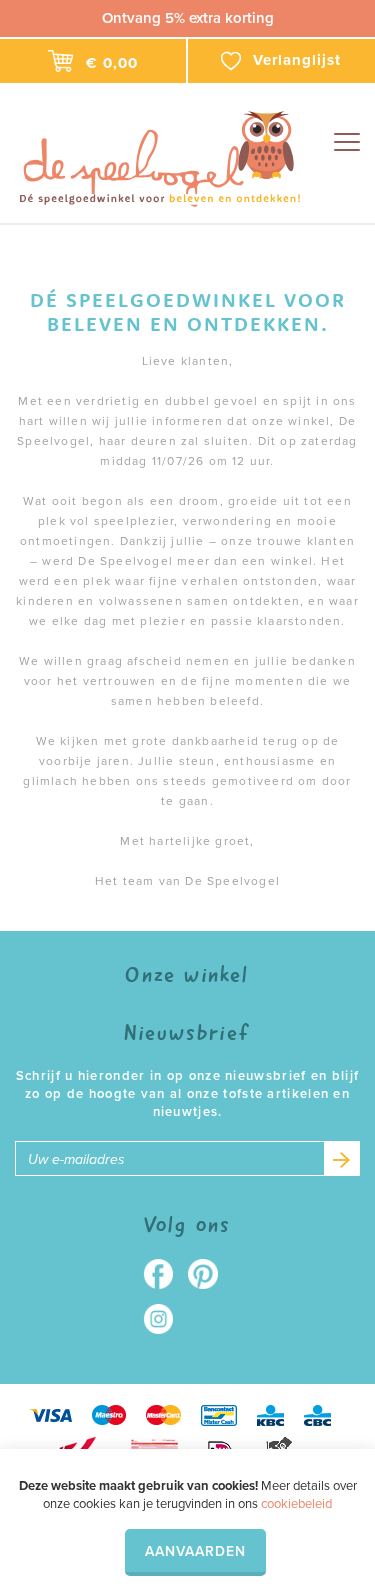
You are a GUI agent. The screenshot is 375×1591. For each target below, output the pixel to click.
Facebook (165, 1274)
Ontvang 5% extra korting (188, 18)
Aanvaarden (195, 1551)
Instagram (165, 1319)
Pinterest (210, 1274)
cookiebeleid (296, 1504)
